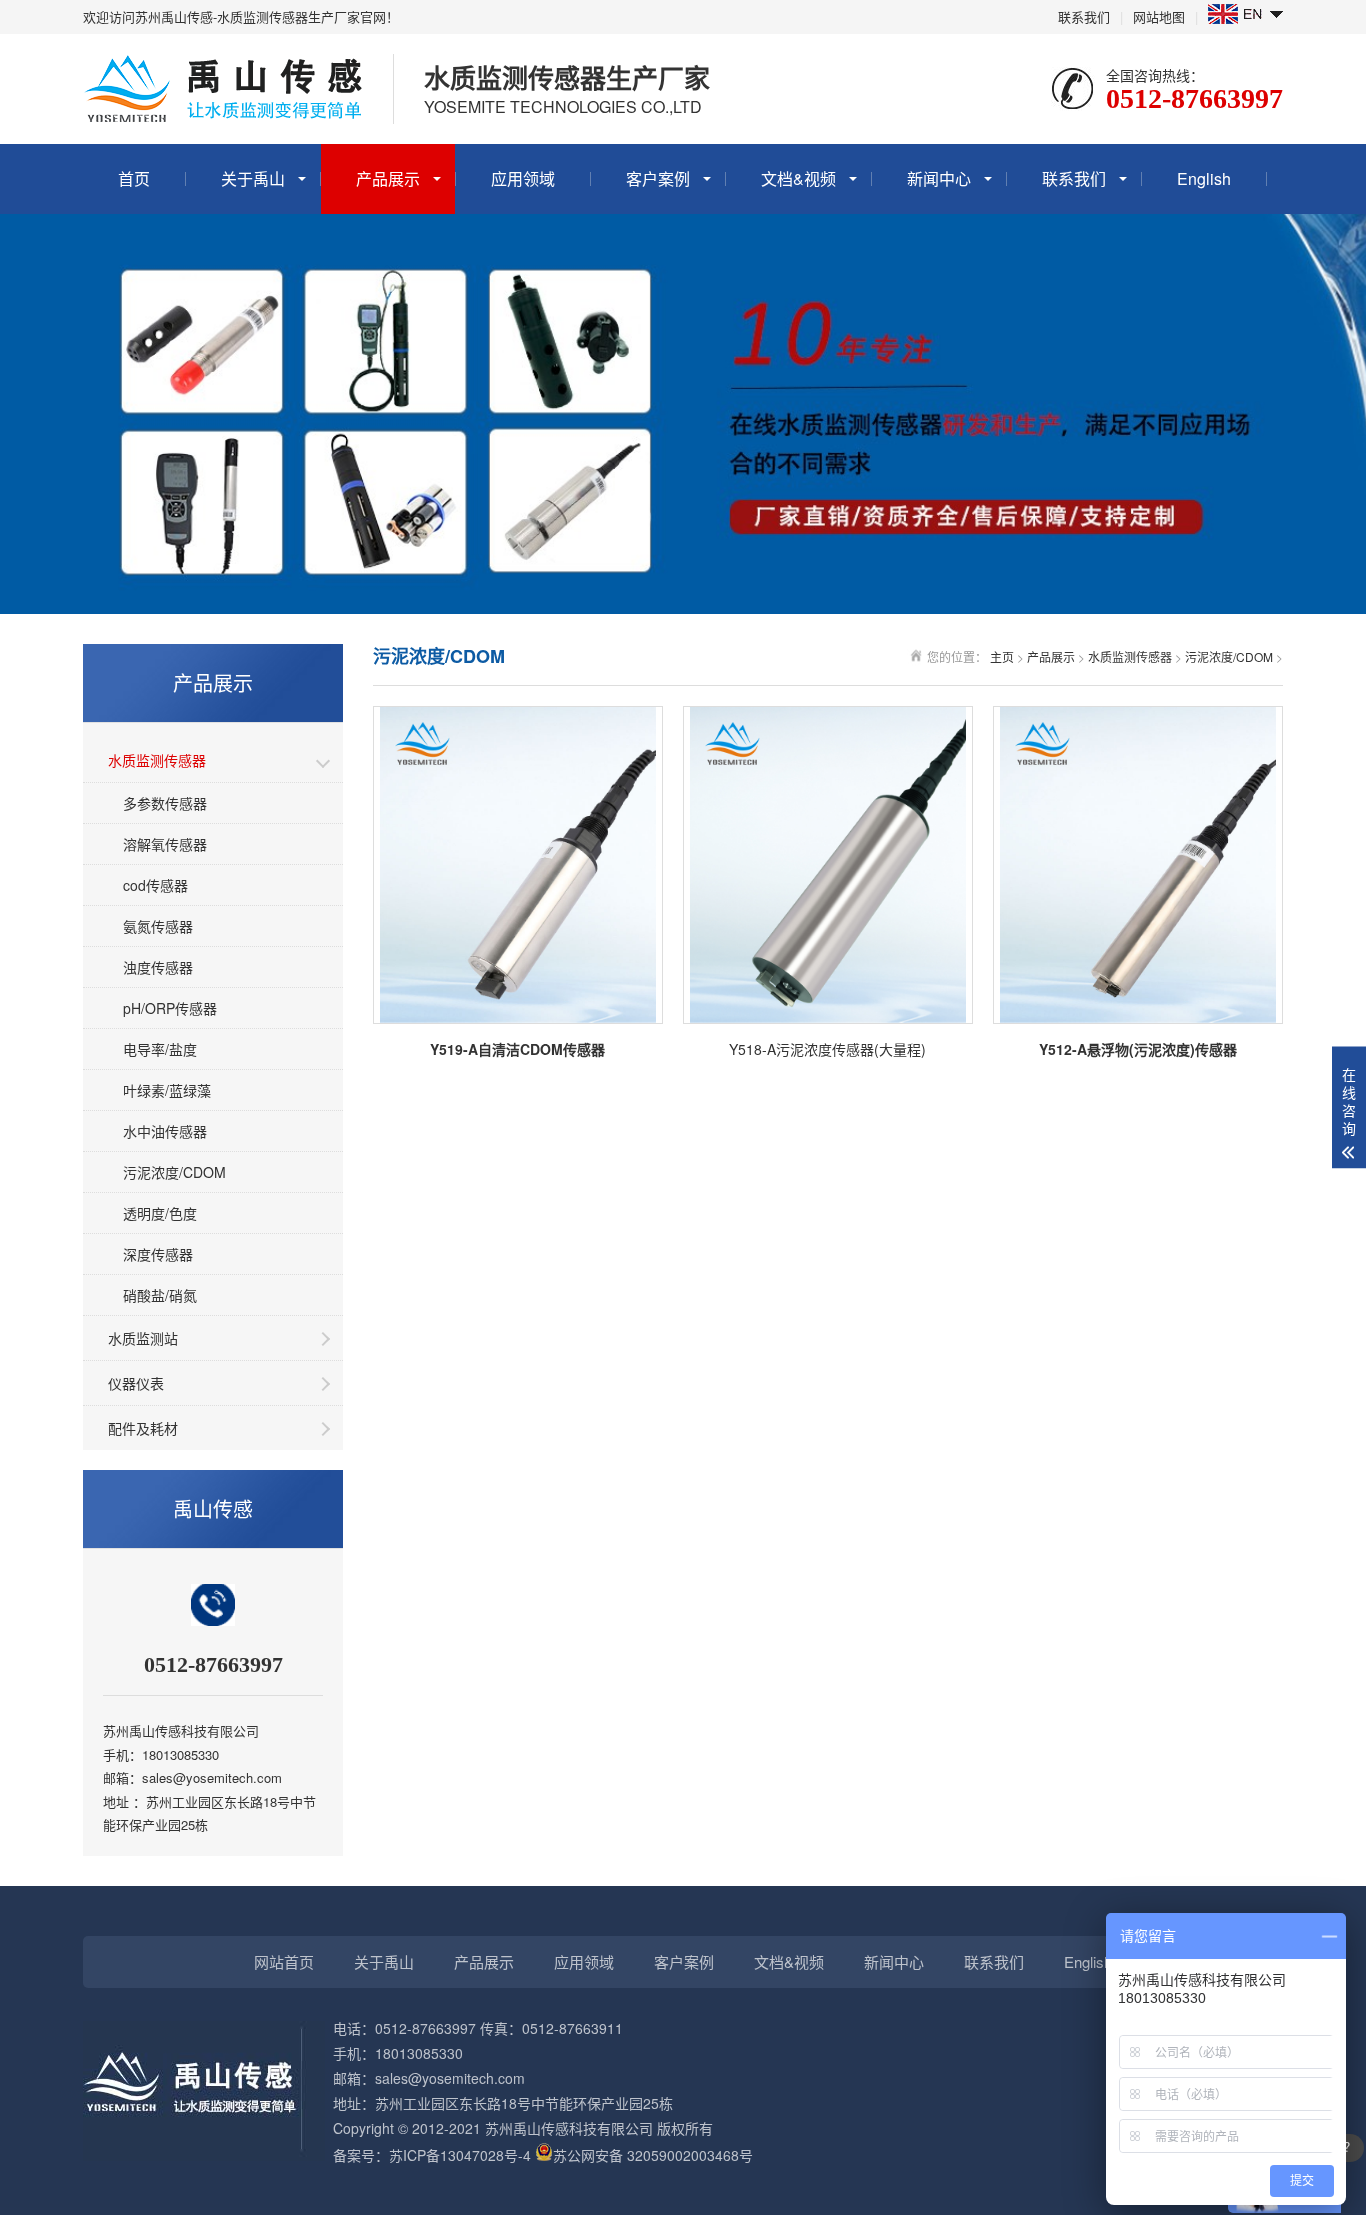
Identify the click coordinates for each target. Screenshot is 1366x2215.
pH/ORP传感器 (170, 1008)
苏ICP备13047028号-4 (460, 2155)
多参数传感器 (165, 803)
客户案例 (658, 178)
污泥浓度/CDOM (174, 1172)
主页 (1002, 656)
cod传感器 (155, 885)
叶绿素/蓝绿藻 (167, 1090)
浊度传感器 (158, 967)
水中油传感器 (165, 1131)
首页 (134, 178)
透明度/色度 (160, 1213)
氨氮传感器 (158, 926)
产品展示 (388, 178)
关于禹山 (253, 178)
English (1204, 178)
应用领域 (523, 178)
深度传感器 (158, 1254)
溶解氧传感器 (165, 844)
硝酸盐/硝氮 (160, 1295)
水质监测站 (143, 1338)
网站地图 (1159, 16)
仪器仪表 (136, 1383)
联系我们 (1084, 16)
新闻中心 (939, 178)
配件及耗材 (143, 1428)
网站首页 (284, 1961)
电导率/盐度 (160, 1049)
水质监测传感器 (157, 760)
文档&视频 (798, 178)
